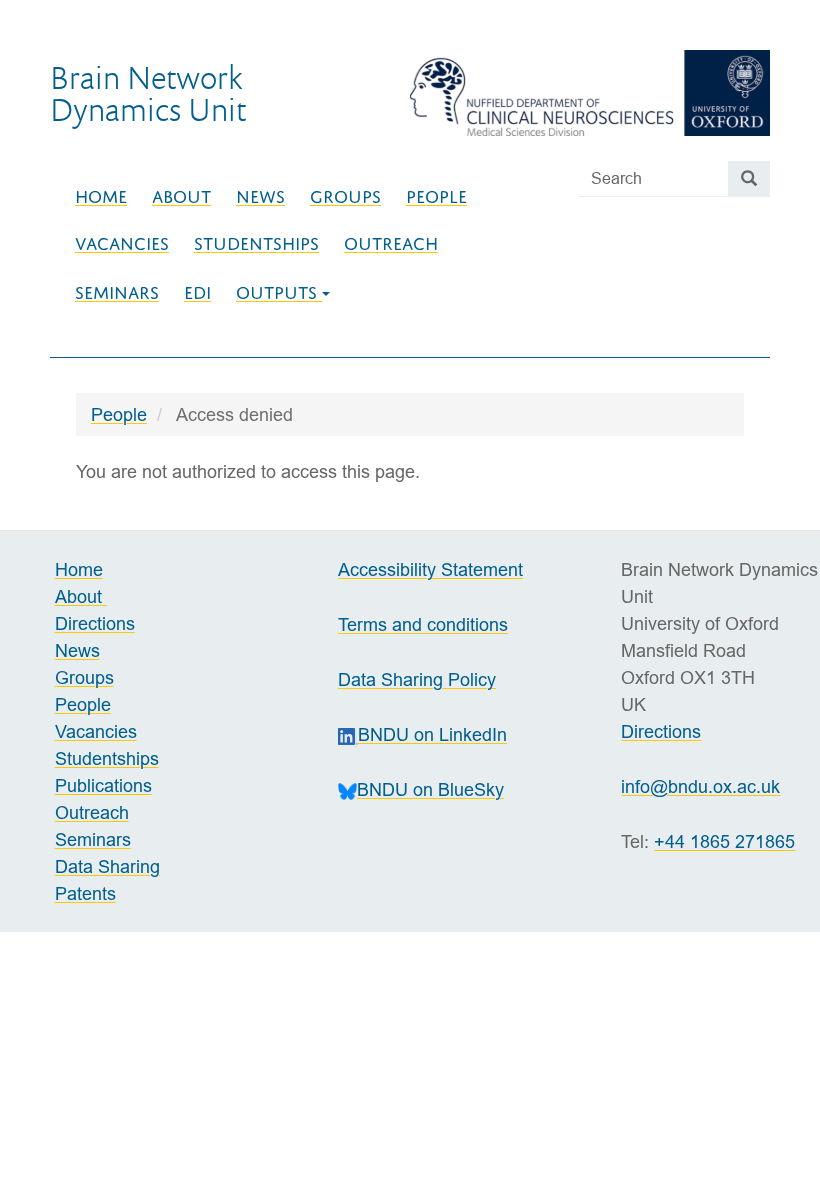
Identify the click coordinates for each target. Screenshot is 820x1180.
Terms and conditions (423, 624)
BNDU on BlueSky (430, 789)
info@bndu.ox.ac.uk (700, 786)
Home (101, 197)
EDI (197, 293)
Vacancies (122, 244)
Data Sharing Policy (417, 679)
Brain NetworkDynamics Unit (148, 93)
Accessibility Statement (430, 569)
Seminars (117, 293)
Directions (95, 623)
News (260, 197)
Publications (103, 785)
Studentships (256, 244)
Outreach (391, 244)
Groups (345, 197)
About (181, 197)
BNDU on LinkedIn (432, 734)
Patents (85, 893)
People (436, 197)
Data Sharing (107, 866)
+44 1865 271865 (724, 841)
